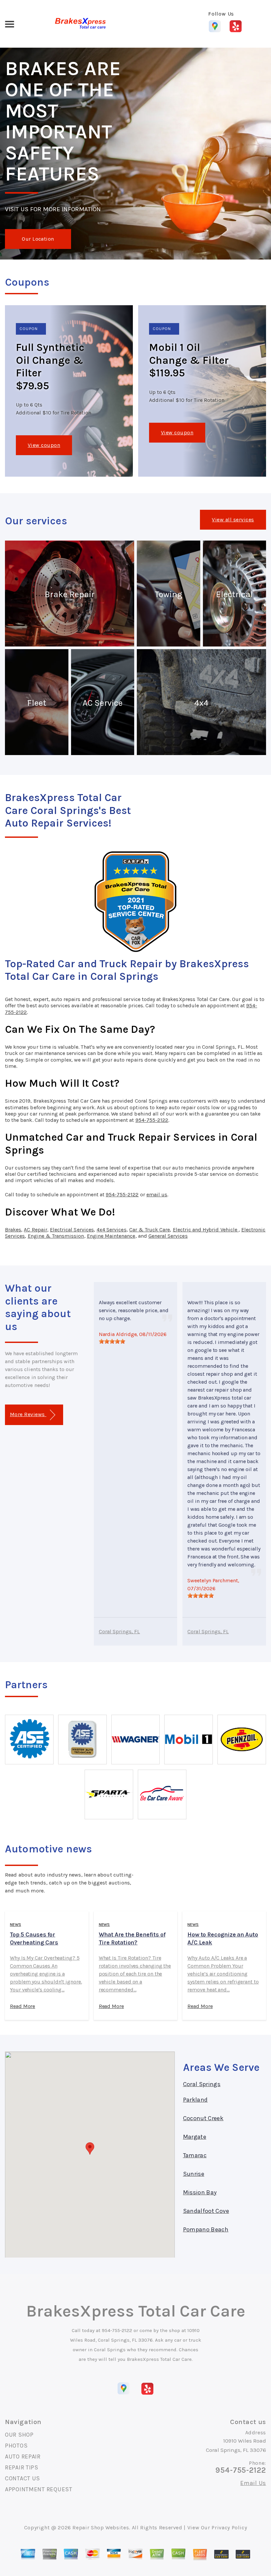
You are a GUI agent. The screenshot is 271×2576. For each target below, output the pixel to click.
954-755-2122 (152, 1120)
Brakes (13, 1230)
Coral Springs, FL (119, 1631)
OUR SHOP (19, 2435)
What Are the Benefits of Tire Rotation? (132, 1938)
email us (157, 1194)
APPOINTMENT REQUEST (39, 2489)
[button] (90, 2148)
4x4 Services (112, 1230)
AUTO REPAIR (23, 2457)
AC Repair (35, 1230)
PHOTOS (16, 2446)
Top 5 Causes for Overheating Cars (34, 1938)
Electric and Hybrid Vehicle (206, 1230)
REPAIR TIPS (22, 2467)
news (16, 1925)
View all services (233, 520)
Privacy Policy (229, 2528)
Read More (22, 2006)
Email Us (253, 2483)
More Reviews (28, 1414)
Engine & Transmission (56, 1236)
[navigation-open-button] (9, 24)
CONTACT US (22, 2478)
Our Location (38, 239)
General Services (168, 1236)
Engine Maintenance (111, 1236)
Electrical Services (72, 1230)
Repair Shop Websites (101, 2528)
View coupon (44, 445)
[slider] (112, 1341)
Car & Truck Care (150, 1230)
